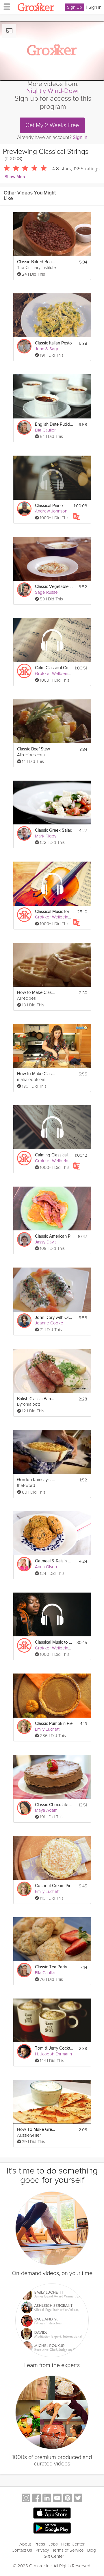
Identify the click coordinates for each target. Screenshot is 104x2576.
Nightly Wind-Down (53, 91)
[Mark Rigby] (24, 833)
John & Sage (47, 349)
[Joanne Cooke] (24, 1321)
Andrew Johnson (51, 511)
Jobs (53, 2544)
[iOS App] (52, 2513)
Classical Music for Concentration (54, 912)
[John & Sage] (24, 346)
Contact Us (22, 2550)
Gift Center (54, 2556)
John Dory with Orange (54, 1318)
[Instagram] (26, 2499)
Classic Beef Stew (34, 749)
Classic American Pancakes (54, 1236)
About (25, 2544)
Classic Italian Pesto (53, 343)
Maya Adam (46, 1810)
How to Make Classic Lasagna (36, 1074)
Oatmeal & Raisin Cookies (54, 1561)
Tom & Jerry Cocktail (54, 2048)
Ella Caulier (45, 430)
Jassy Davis (46, 1242)
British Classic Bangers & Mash (36, 1399)
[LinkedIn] (47, 2499)
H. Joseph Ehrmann (53, 2054)
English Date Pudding (54, 424)
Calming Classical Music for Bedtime (53, 1155)
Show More (15, 177)
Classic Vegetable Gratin (54, 587)
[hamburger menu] (5, 6)
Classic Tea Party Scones (54, 1967)
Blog (92, 2550)
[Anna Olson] (24, 1564)
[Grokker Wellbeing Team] (24, 671)
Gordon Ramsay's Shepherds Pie (36, 1480)
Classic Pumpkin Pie (54, 1724)
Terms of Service (68, 2550)
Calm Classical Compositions (53, 668)
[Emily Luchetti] (24, 1727)
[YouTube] (57, 2499)
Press (40, 2544)
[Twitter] (78, 2499)
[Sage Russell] (24, 590)
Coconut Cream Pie (53, 1886)
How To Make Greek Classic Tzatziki (36, 2130)
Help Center (73, 2544)
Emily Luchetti (48, 1729)
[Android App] (52, 2528)
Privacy (42, 2550)
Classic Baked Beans (36, 262)
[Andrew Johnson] (24, 509)
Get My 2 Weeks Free (52, 125)
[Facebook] (36, 2499)
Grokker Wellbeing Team (58, 674)
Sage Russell (47, 592)
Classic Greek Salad (54, 830)
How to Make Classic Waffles (36, 993)
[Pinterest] (68, 2499)
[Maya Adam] (24, 1808)
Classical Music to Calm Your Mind (54, 1642)
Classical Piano (49, 506)
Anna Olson (46, 1567)
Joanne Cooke (49, 1323)
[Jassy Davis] (24, 1239)
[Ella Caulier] (24, 427)
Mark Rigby (46, 836)
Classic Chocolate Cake (54, 1805)
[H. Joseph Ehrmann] (24, 2051)
